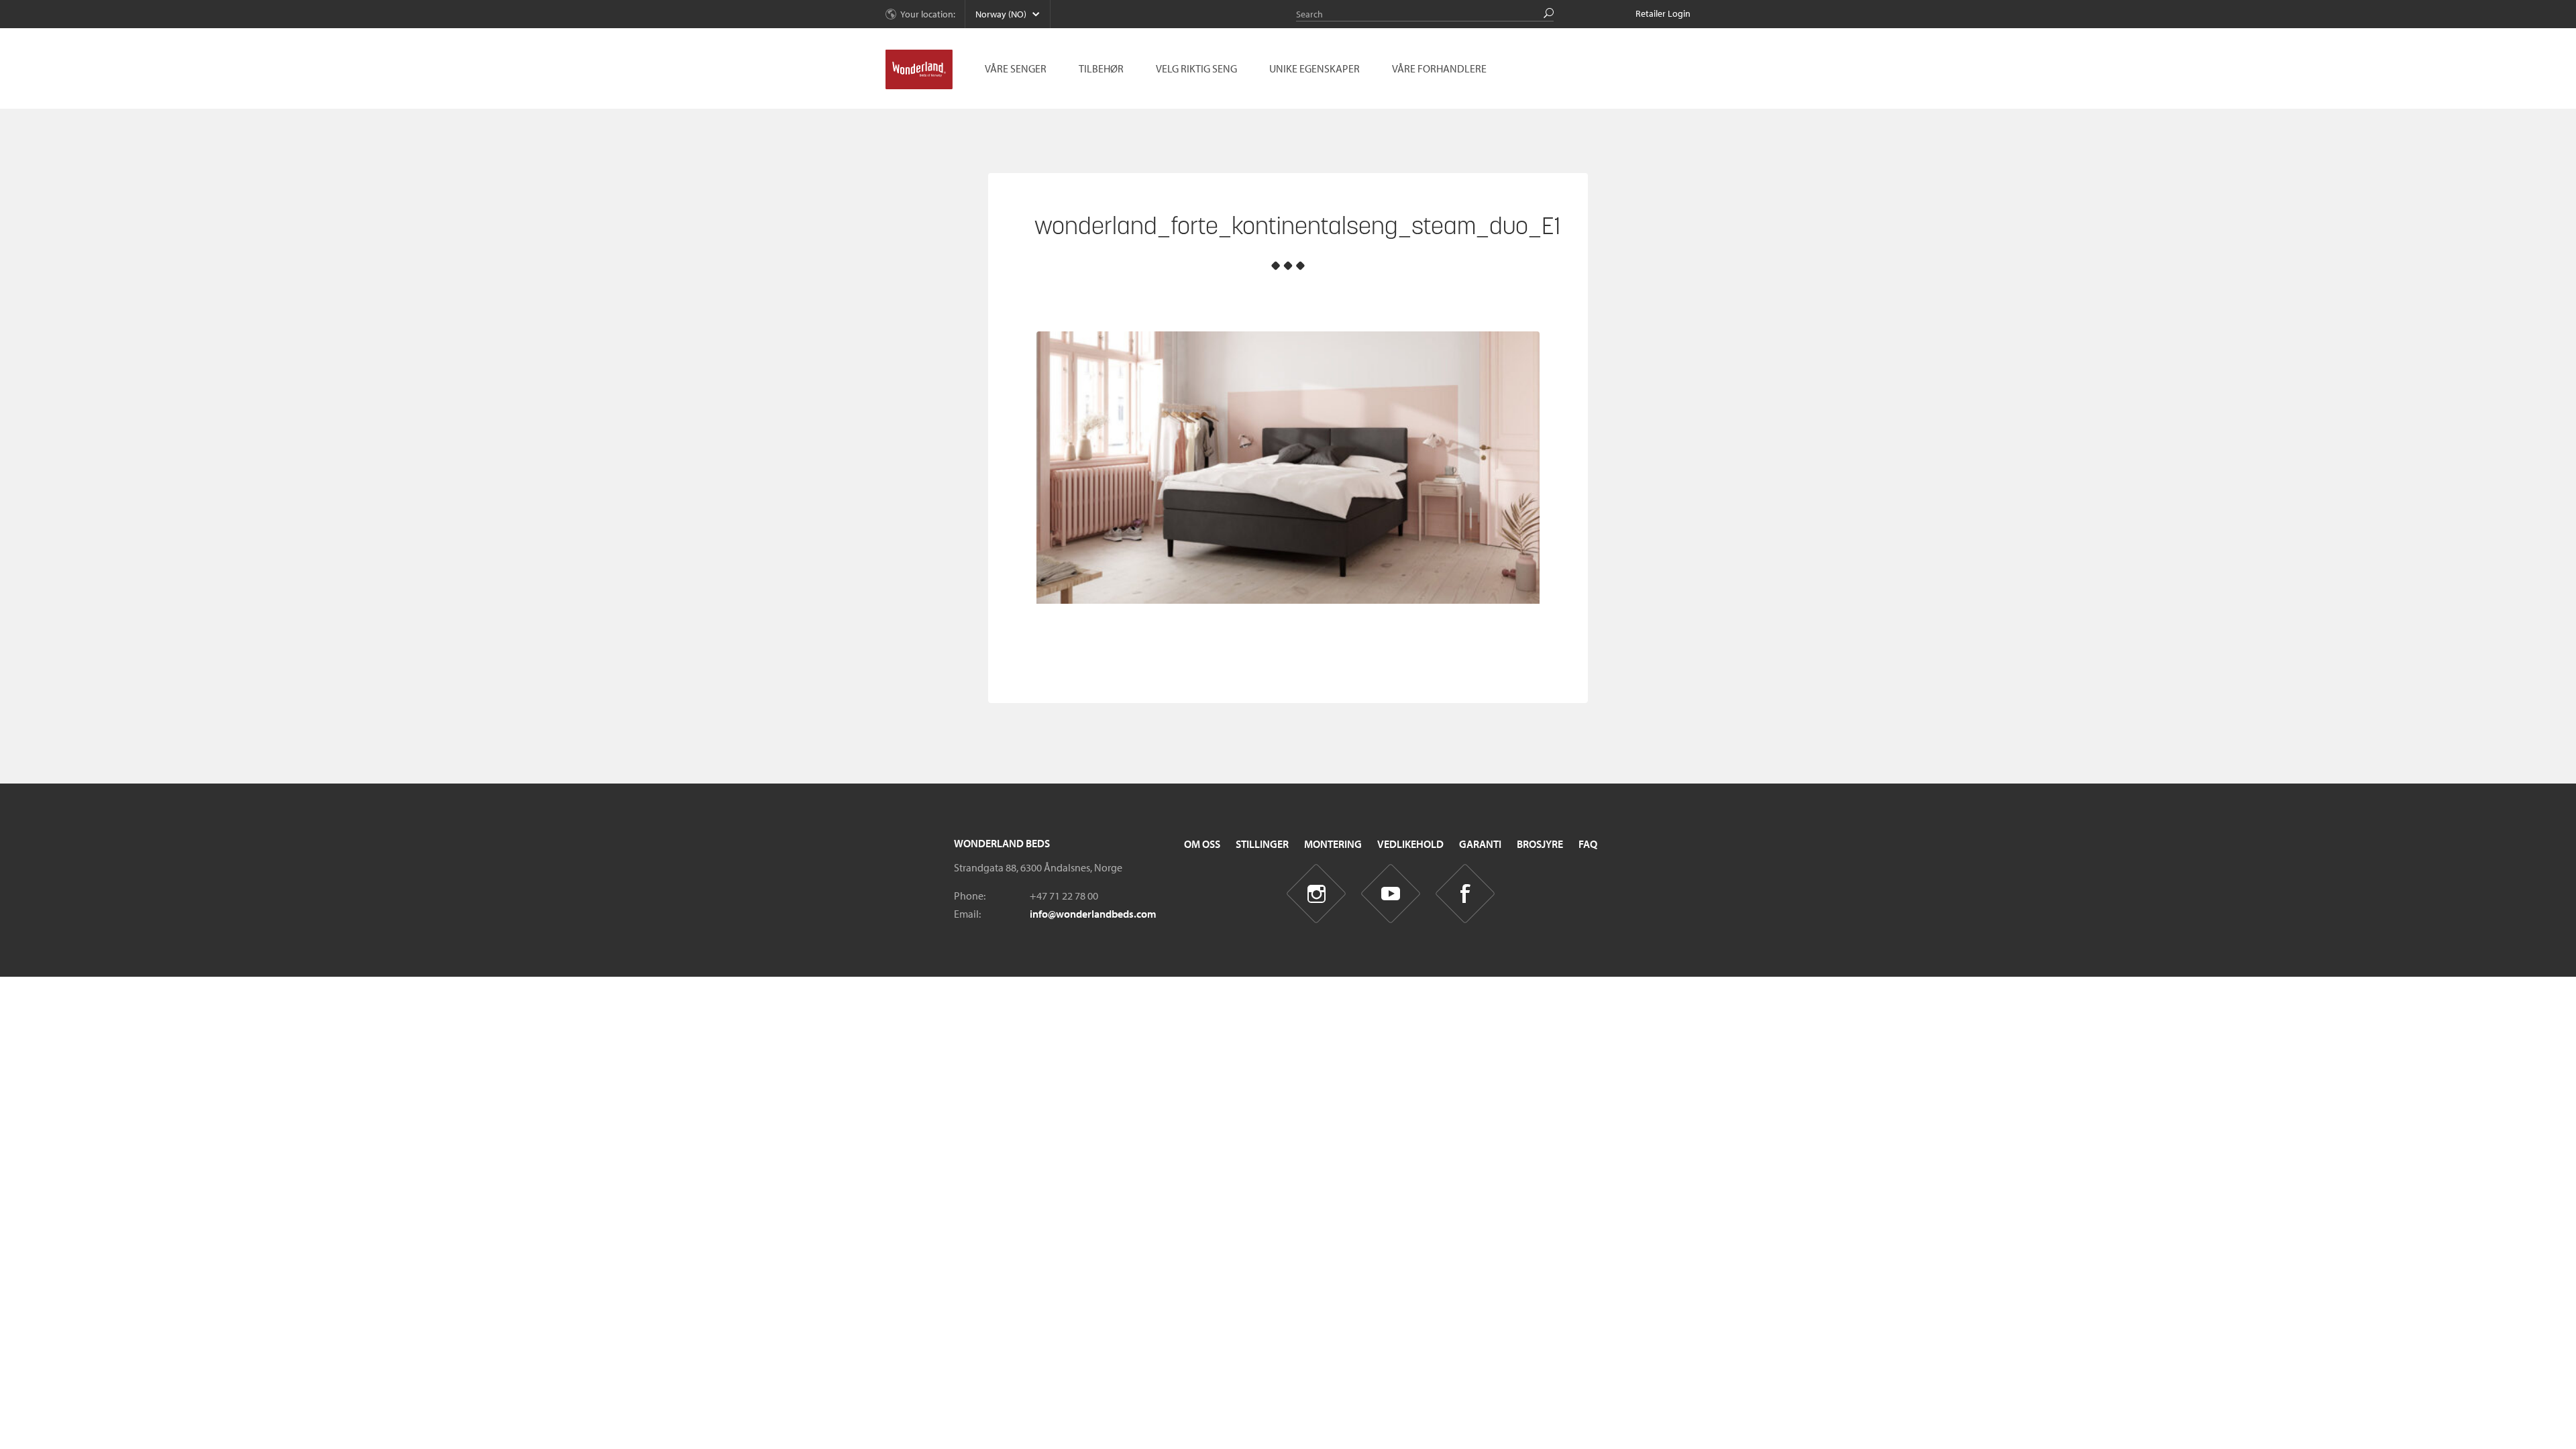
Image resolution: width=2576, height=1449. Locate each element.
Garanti (1480, 844)
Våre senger (1016, 68)
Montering (1333, 844)
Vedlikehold (1410, 844)
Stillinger (1262, 844)
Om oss (1202, 844)
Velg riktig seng (1196, 68)
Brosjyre (1540, 844)
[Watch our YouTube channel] (1391, 894)
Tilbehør (1101, 68)
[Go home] (919, 70)
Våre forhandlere (1439, 68)
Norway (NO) (1001, 14)
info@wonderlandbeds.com (1093, 914)
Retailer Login (1663, 13)
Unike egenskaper (1314, 68)
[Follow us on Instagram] (1317, 894)
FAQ (1588, 844)
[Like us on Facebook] (1465, 894)
